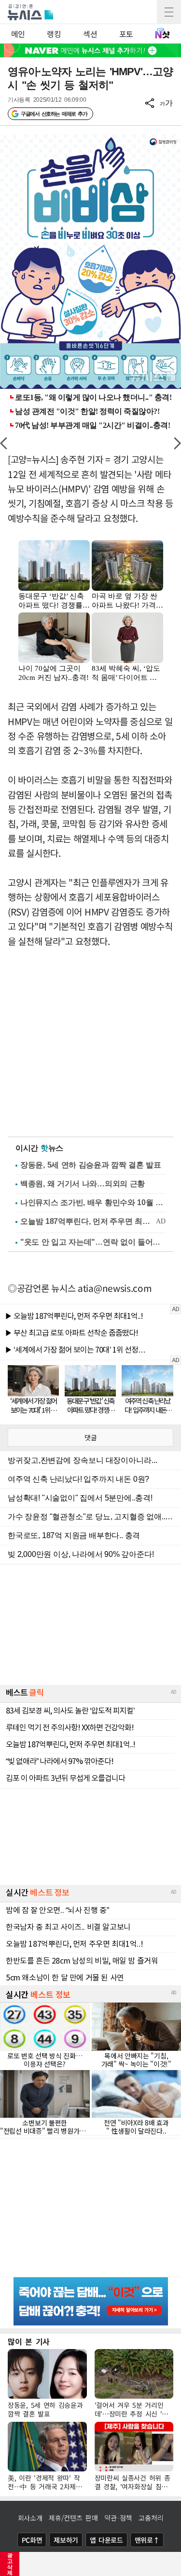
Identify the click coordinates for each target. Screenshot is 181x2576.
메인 (18, 34)
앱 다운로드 (106, 2540)
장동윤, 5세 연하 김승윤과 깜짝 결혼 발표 (91, 1165)
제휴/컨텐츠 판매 (73, 2518)
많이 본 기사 (29, 2341)
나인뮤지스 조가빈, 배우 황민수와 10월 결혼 (93, 1202)
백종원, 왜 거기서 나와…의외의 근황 (83, 1184)
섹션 (90, 34)
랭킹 (54, 34)
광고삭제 (10, 2564)
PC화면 (32, 2540)
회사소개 (30, 2518)
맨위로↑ (147, 2540)
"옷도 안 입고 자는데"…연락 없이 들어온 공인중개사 (93, 1242)
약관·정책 (118, 2518)
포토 (126, 34)
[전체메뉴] (169, 12)
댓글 (91, 1437)
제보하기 (66, 2540)
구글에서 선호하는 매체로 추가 (54, 114)
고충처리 (151, 2518)
